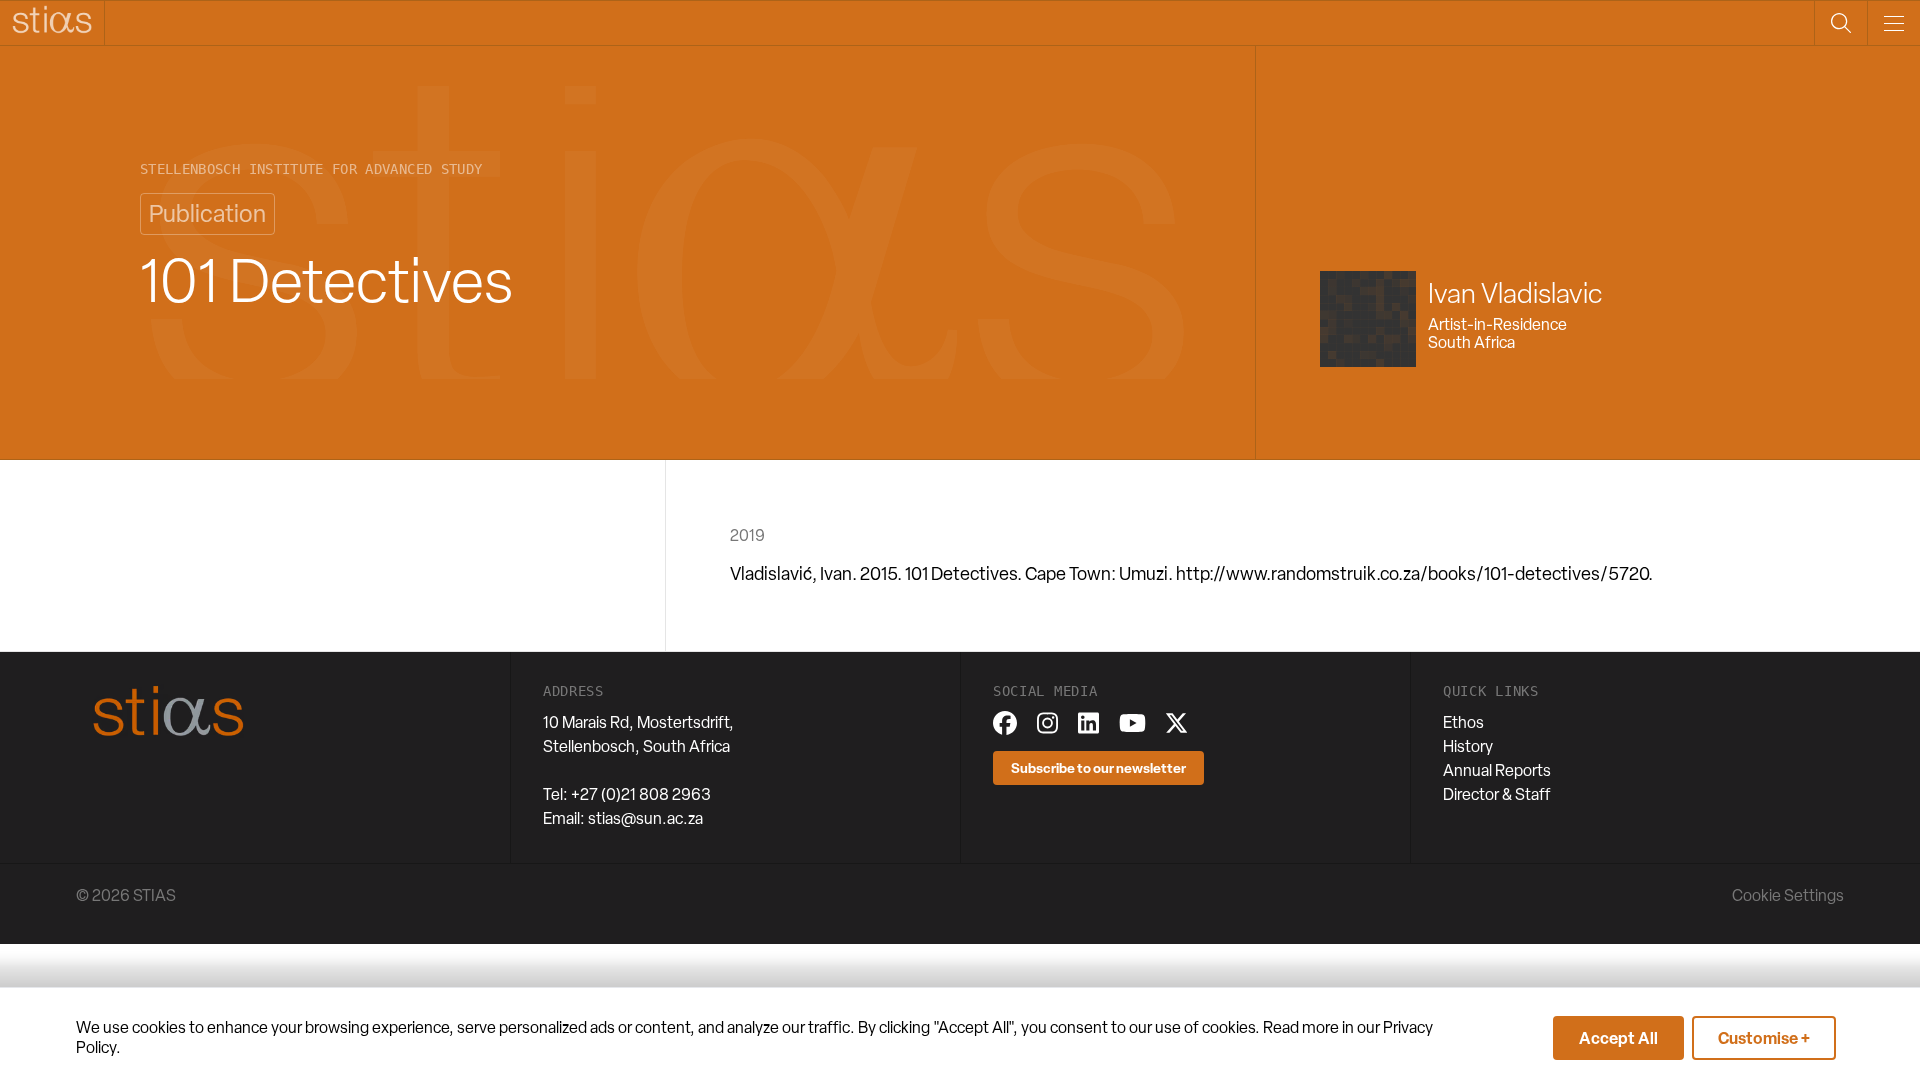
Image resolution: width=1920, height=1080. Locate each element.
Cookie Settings (1788, 895)
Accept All (1618, 1038)
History (1468, 746)
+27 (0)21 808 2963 (641, 794)
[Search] (1840, 23)
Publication (207, 213)
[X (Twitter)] (1176, 723)
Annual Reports (1497, 770)
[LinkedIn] (1088, 723)
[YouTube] (1132, 723)
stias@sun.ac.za (645, 818)
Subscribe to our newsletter (1098, 767)
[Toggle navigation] (1893, 23)
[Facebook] (1005, 723)
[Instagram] (1047, 723)
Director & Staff (1497, 794)
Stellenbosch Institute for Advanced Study (311, 169)
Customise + (1764, 1038)
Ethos (1463, 722)
